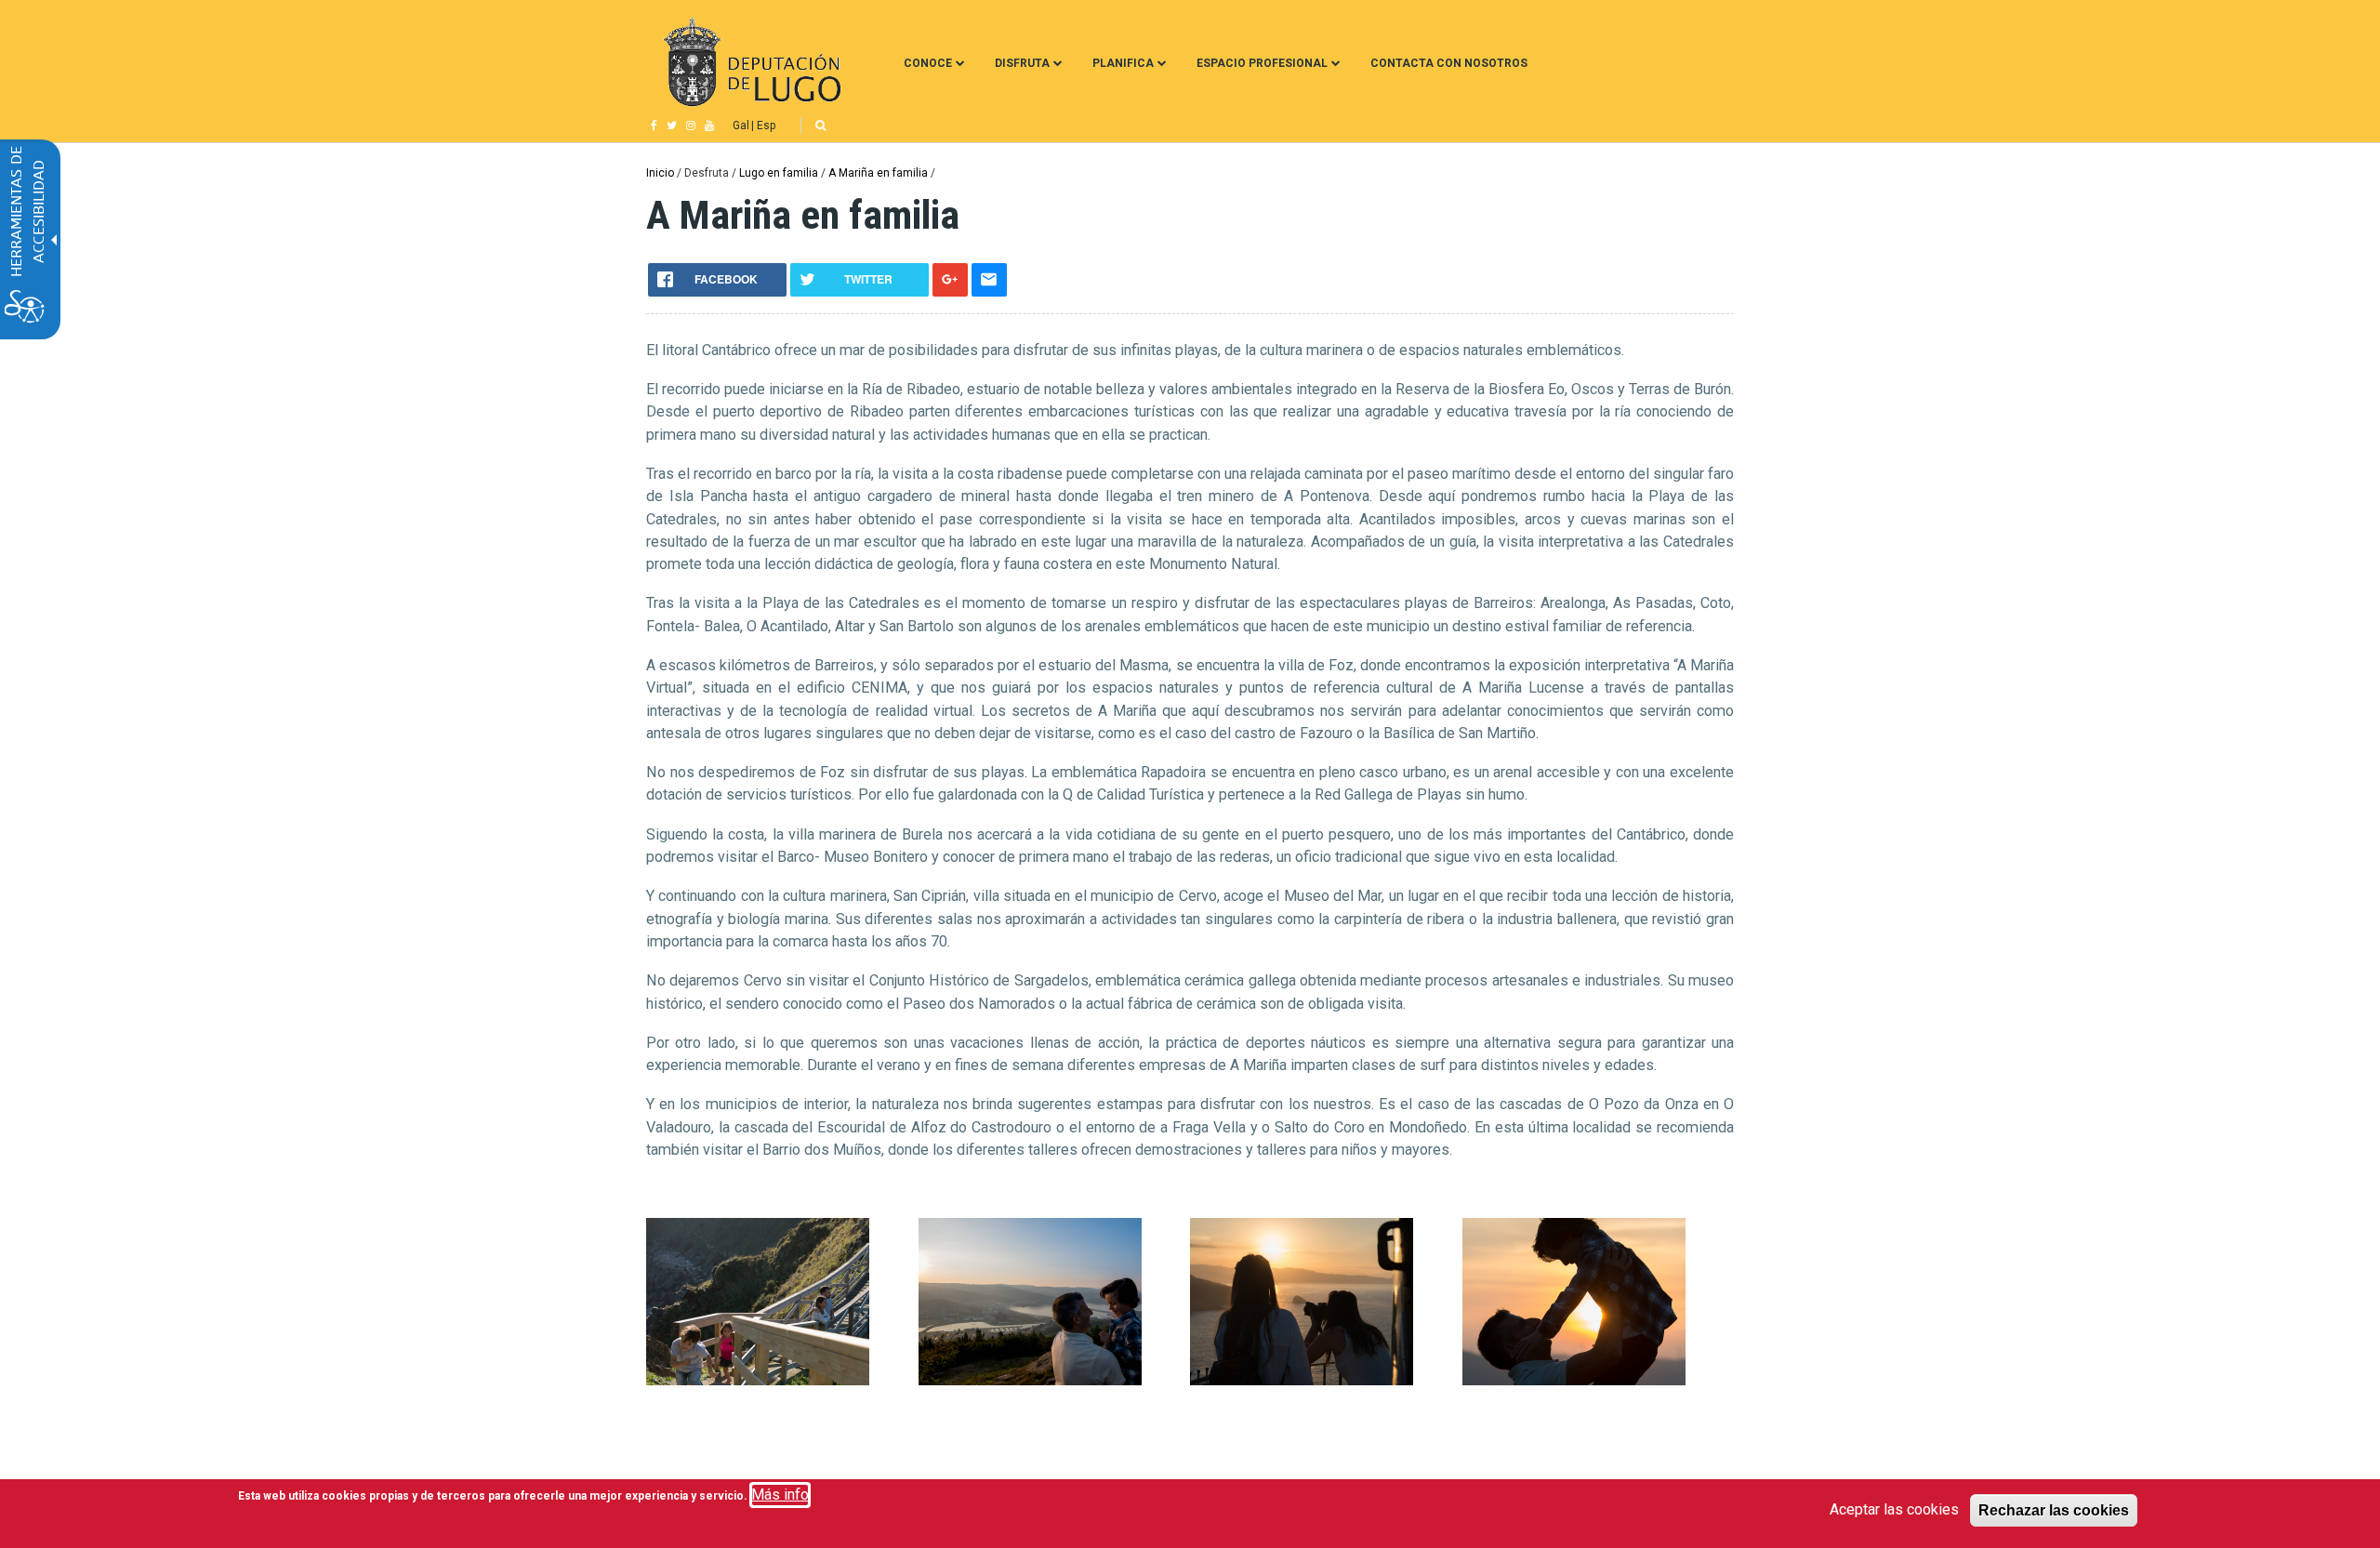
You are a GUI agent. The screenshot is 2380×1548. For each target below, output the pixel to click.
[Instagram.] (691, 126)
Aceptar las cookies (1894, 1509)
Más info (780, 1495)
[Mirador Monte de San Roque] (1030, 1380)
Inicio (660, 173)
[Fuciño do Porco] (758, 1380)
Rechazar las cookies (2054, 1510)
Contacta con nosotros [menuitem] (1449, 63)
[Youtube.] (709, 126)
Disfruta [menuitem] (1022, 63)
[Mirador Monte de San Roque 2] (1574, 1380)
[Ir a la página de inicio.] (750, 63)
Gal (741, 126)
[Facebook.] (654, 126)
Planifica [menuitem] (1123, 63)
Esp (766, 126)
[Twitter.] (672, 126)
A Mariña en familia (878, 173)
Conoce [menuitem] (928, 63)
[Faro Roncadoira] (1302, 1380)
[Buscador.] (820, 126)
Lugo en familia (779, 173)
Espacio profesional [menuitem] (1262, 63)
